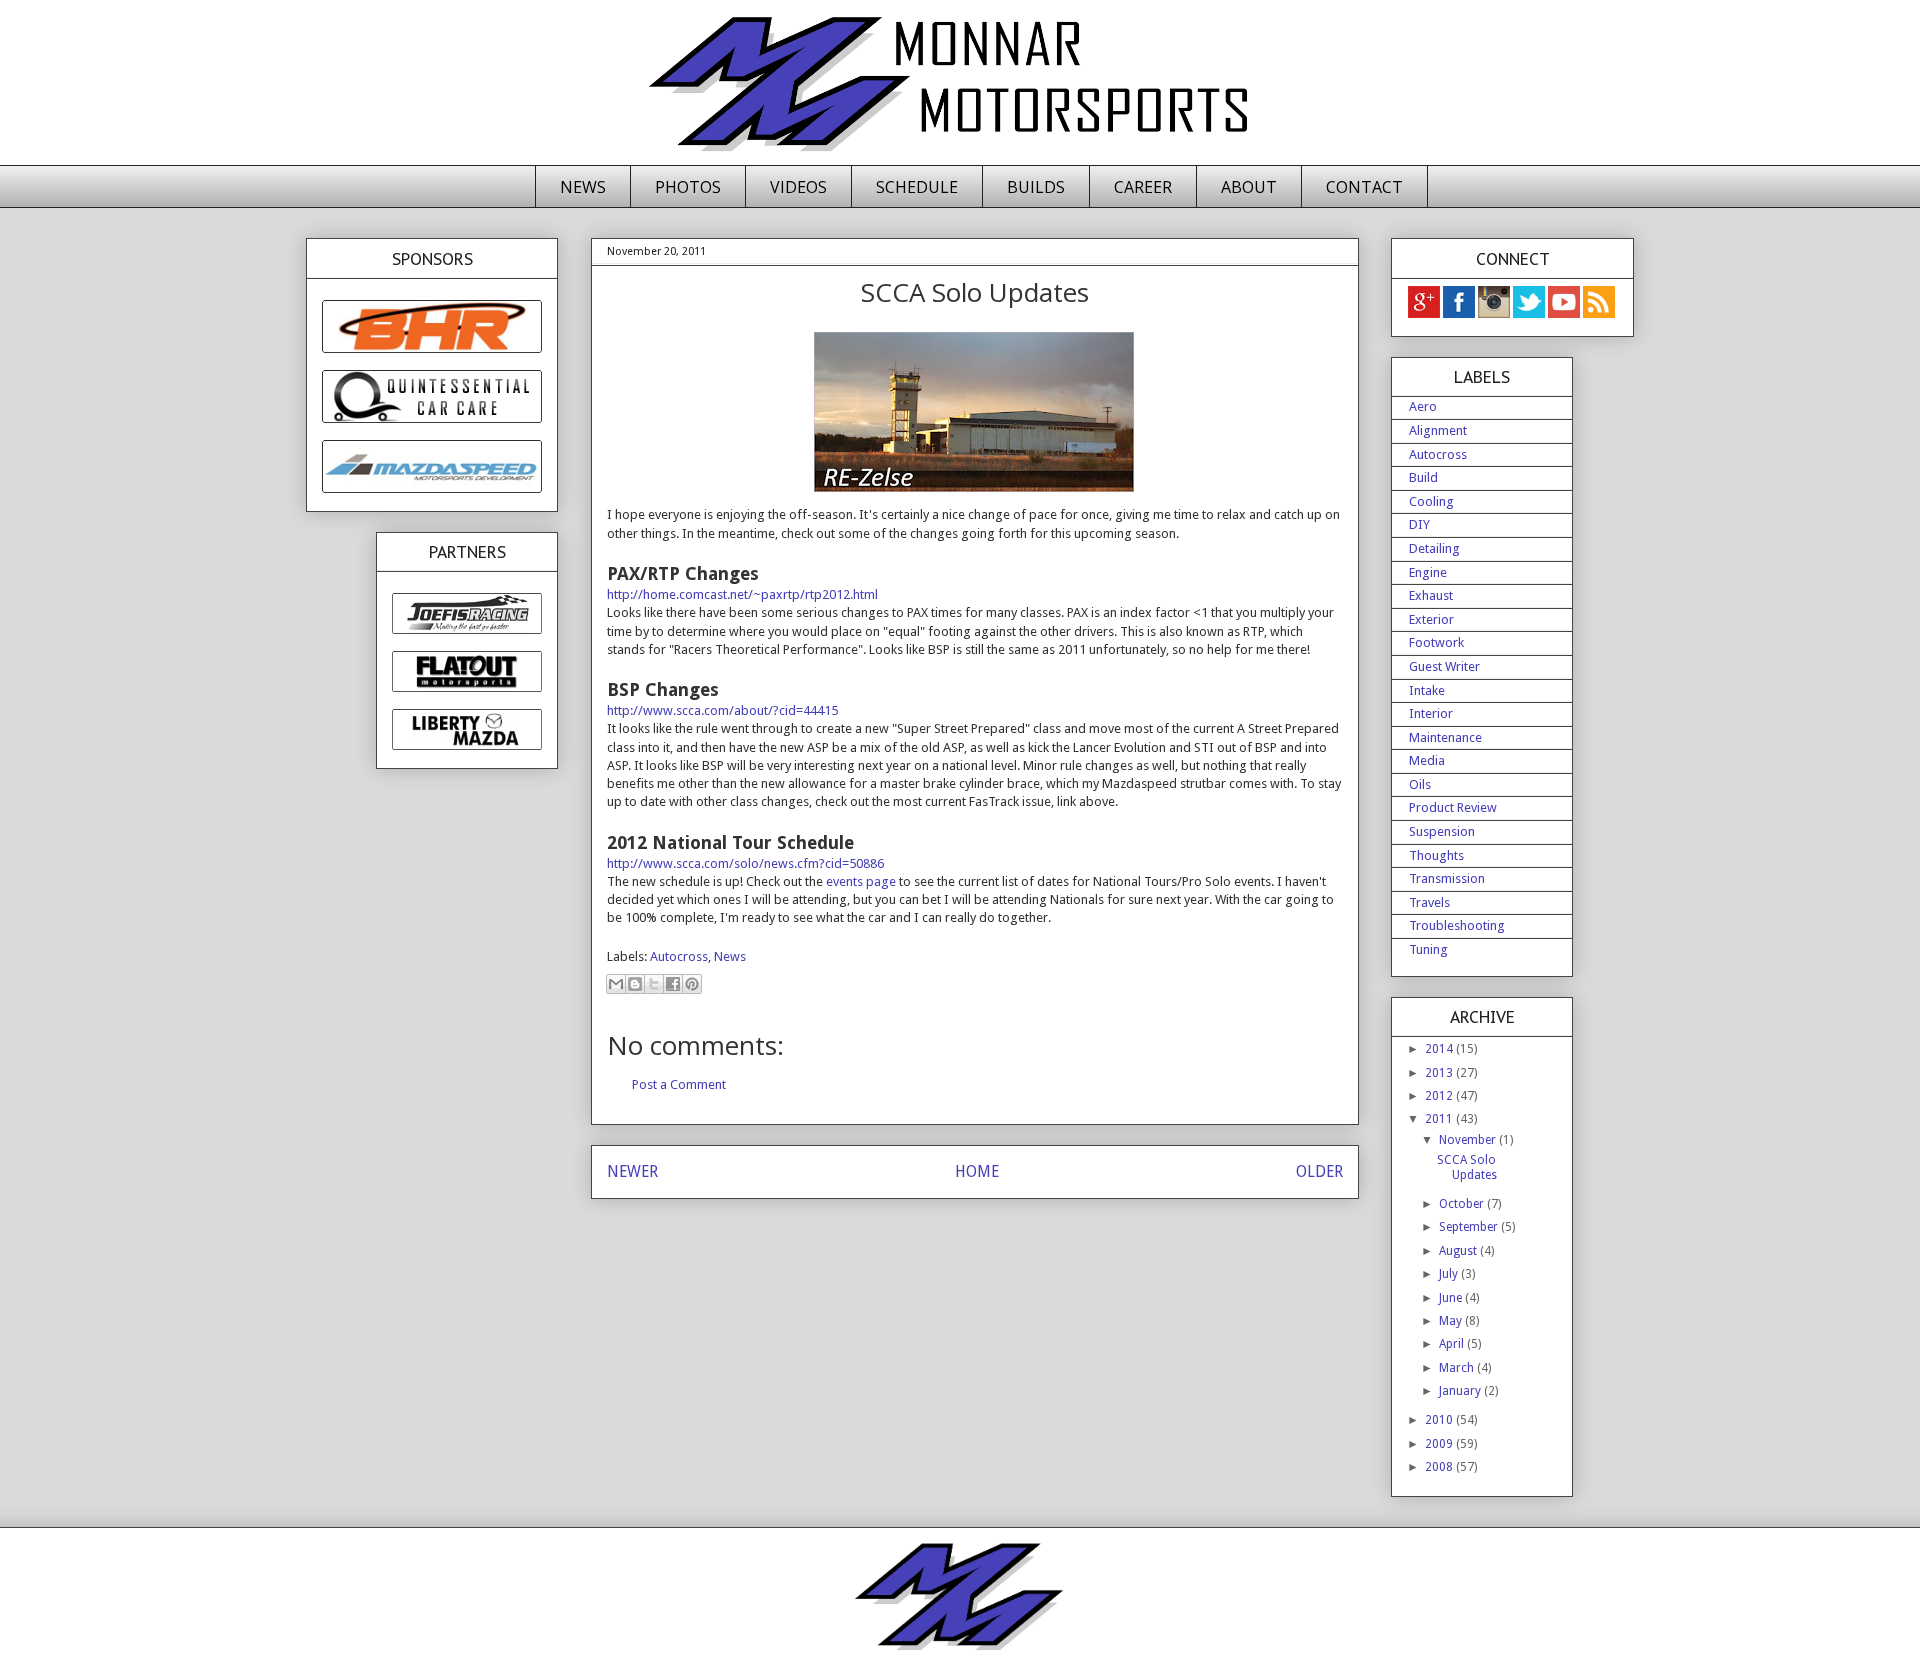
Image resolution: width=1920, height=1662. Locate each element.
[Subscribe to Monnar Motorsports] (1599, 314)
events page (861, 881)
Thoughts (1436, 855)
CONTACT (1364, 187)
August (1459, 1251)
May (1452, 1321)
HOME (977, 1171)
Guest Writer (1444, 666)
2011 (1440, 1119)
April (1453, 1344)
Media (1427, 760)
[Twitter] (1530, 314)
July (1450, 1274)
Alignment (1438, 430)
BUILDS (1036, 187)
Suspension (1442, 831)
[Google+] (1424, 314)
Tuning (1428, 949)
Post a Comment (679, 1084)
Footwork (1436, 642)
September (1470, 1227)
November (1469, 1140)
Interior (1431, 713)
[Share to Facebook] (673, 984)
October (1463, 1204)
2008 (1440, 1467)
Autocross (679, 956)
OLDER (1319, 1171)
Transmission (1447, 878)
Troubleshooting (1457, 925)
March (1458, 1368)
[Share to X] (654, 984)
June (1452, 1298)
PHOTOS (688, 187)
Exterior (1431, 619)
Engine (1428, 572)
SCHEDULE (917, 187)
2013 (1440, 1073)
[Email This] (616, 984)
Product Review (1453, 807)
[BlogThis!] (635, 984)
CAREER (1143, 187)
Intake (1427, 690)
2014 (1440, 1049)
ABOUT (1249, 187)
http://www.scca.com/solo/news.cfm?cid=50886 (745, 863)
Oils (1420, 784)
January (1461, 1391)
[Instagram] (1495, 314)
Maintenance (1445, 737)
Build (1423, 477)
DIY (1419, 524)
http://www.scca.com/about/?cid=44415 (722, 710)
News (730, 956)
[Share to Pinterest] (692, 984)
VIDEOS (798, 187)
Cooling (1431, 501)
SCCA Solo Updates (1467, 1167)
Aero (1423, 406)
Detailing (1434, 548)
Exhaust (1431, 595)
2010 (1440, 1420)
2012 (1440, 1096)
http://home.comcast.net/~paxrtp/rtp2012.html (742, 594)
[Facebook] (1460, 314)
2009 (1440, 1444)
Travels (1429, 902)
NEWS (583, 187)
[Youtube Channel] (1565, 314)
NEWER (632, 1171)
